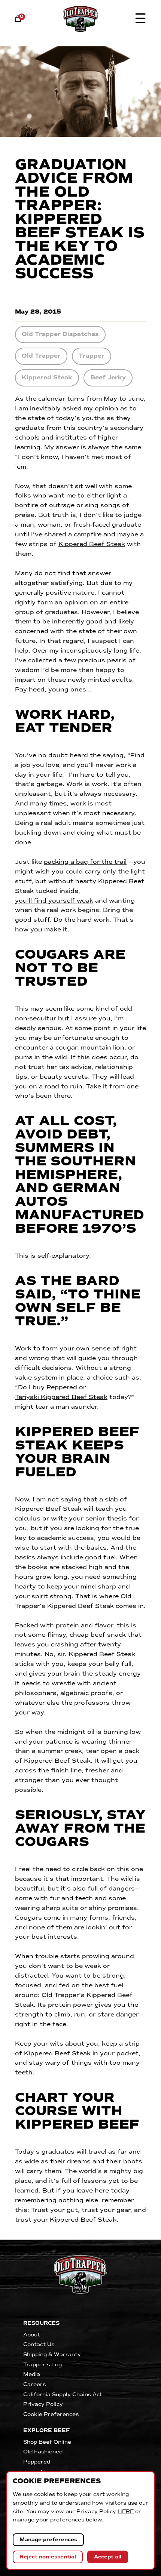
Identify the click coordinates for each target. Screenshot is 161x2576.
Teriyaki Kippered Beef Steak (61, 1397)
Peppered (62, 1387)
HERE (126, 2512)
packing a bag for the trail (85, 862)
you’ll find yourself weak (54, 901)
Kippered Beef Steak (92, 544)
